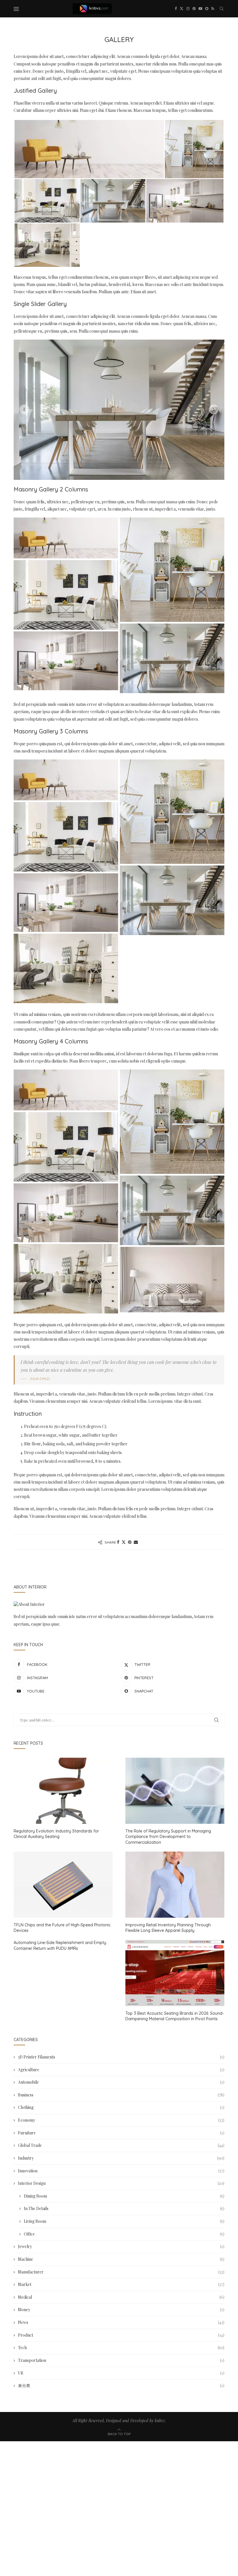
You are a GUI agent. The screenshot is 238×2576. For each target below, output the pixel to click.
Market (121, 2284)
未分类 (121, 2385)
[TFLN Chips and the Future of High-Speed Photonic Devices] (63, 1884)
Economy (121, 2120)
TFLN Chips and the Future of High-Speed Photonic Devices (62, 1928)
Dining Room (124, 2196)
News (121, 2322)
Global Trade (121, 2145)
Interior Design (121, 2183)
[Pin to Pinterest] (130, 1542)
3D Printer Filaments (121, 2057)
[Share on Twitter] (124, 1542)
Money (121, 2310)
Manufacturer (121, 2272)
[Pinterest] (194, 9)
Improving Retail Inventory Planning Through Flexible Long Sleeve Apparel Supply (168, 1928)
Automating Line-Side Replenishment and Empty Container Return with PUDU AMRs (60, 1945)
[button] (24, 409)
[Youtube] (200, 9)
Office (124, 2234)
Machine (121, 2259)
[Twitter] (182, 9)
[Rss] (213, 9)
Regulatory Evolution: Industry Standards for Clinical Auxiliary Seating (56, 1834)
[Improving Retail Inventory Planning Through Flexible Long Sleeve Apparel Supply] (175, 1884)
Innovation (121, 2171)
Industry (121, 2158)
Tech (121, 2348)
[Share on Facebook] (118, 1542)
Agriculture (121, 2070)
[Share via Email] (136, 1542)
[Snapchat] (207, 9)
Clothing (121, 2107)
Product (121, 2335)
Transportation (121, 2360)
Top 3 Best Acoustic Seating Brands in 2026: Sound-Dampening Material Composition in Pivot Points (175, 2016)
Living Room (124, 2221)
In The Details (124, 2208)
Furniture (121, 2133)
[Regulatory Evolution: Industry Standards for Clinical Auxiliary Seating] (63, 1791)
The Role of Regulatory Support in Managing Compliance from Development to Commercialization (168, 1837)
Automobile (121, 2082)
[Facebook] (176, 9)
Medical (121, 2297)
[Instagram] (188, 9)
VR (121, 2373)
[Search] (221, 9)
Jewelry (121, 2246)
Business (121, 2095)
